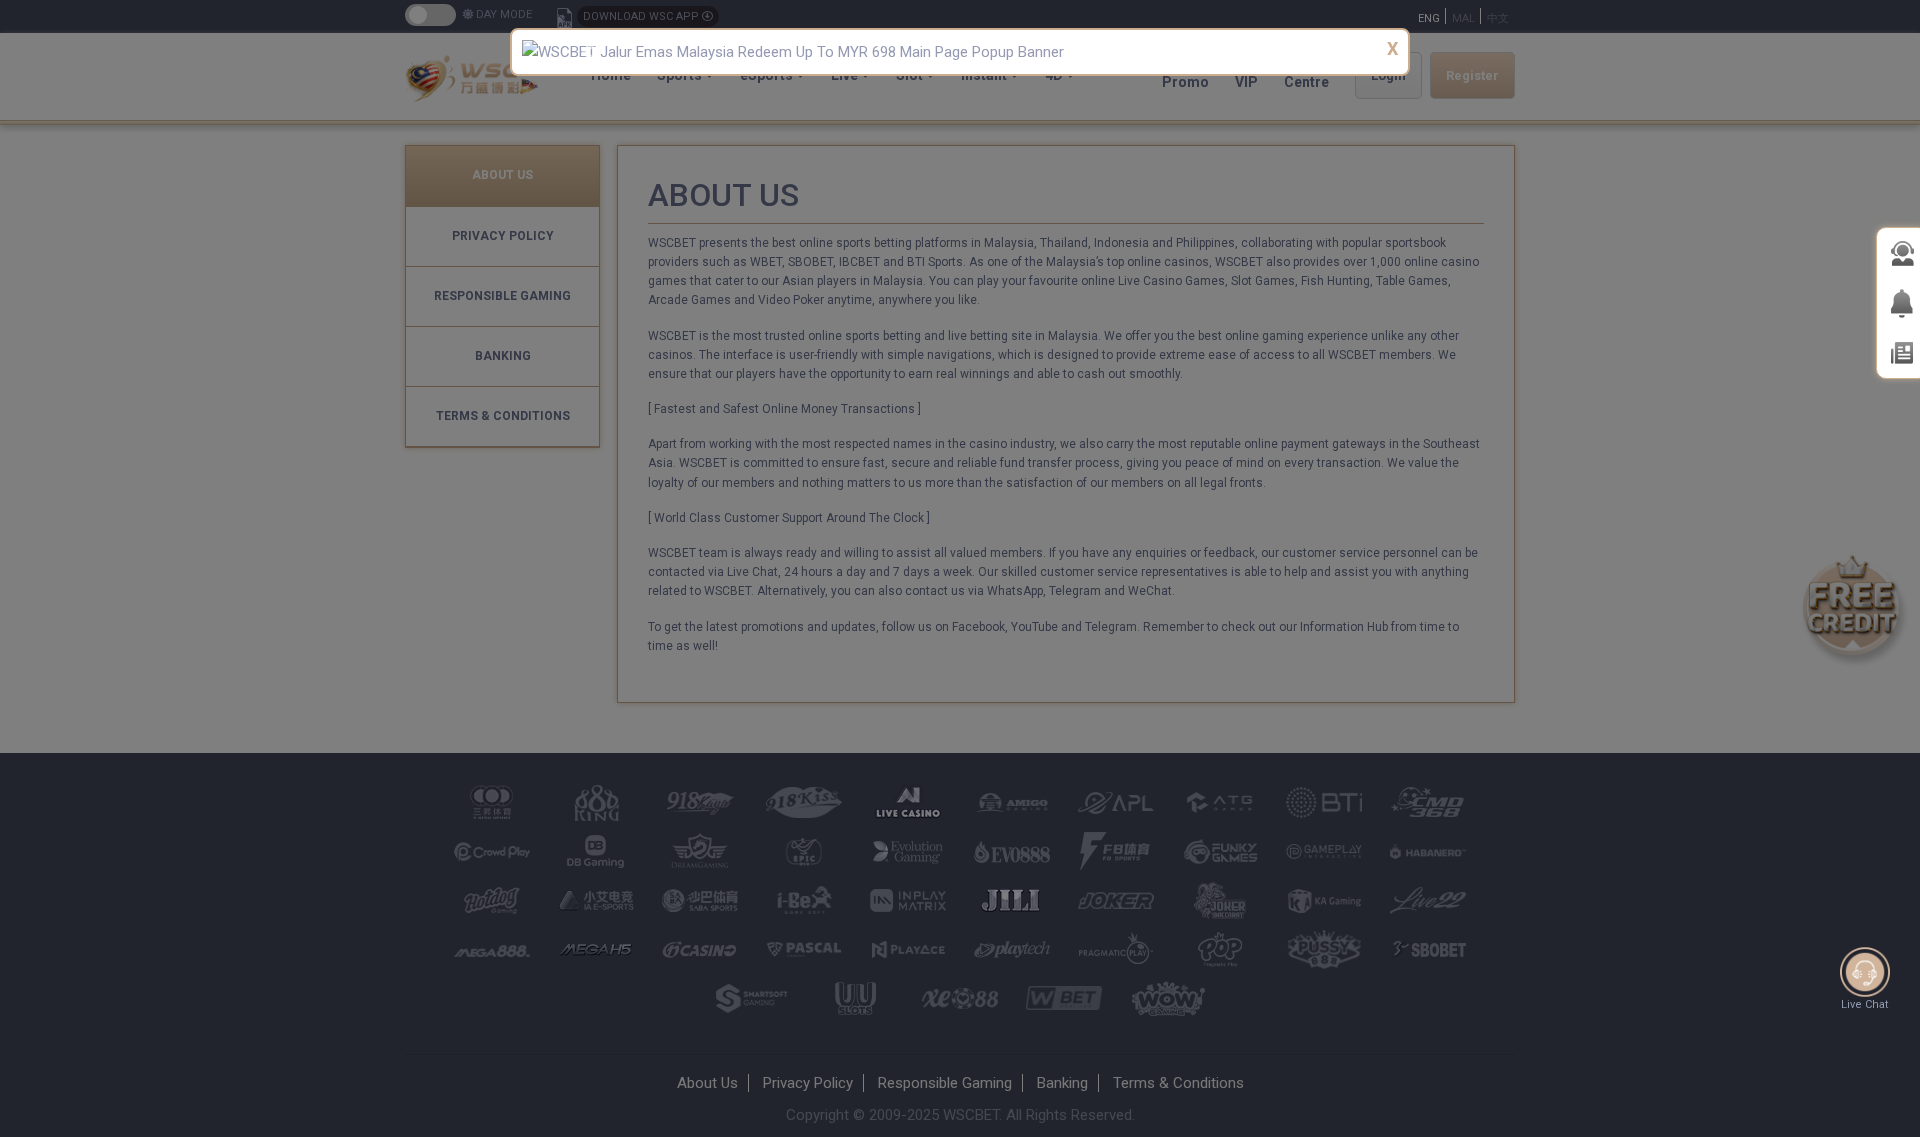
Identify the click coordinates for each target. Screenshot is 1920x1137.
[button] (587, 52)
